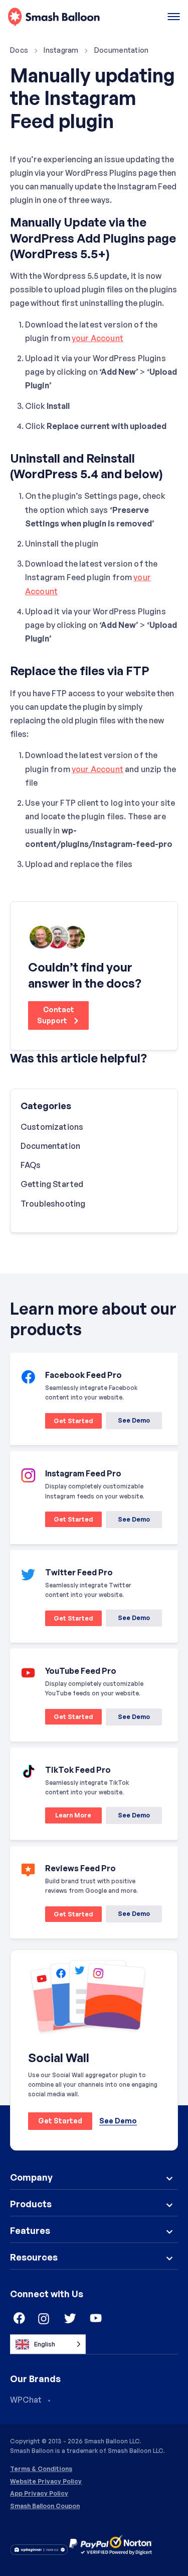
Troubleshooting (53, 1204)
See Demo (134, 1420)
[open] (174, 17)
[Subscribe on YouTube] (96, 2319)
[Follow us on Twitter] (70, 2319)
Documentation (122, 50)
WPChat (26, 2400)
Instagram (61, 50)
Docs (19, 50)
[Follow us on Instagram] (44, 2319)
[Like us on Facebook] (18, 2319)
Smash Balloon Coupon (45, 2506)
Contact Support (56, 1015)
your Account (98, 338)
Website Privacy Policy (46, 2482)
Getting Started (52, 1184)
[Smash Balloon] (54, 17)
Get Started (69, 1423)
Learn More (68, 1817)
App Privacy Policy (39, 2494)
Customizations (52, 1127)
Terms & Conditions (41, 2469)
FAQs (31, 1165)
